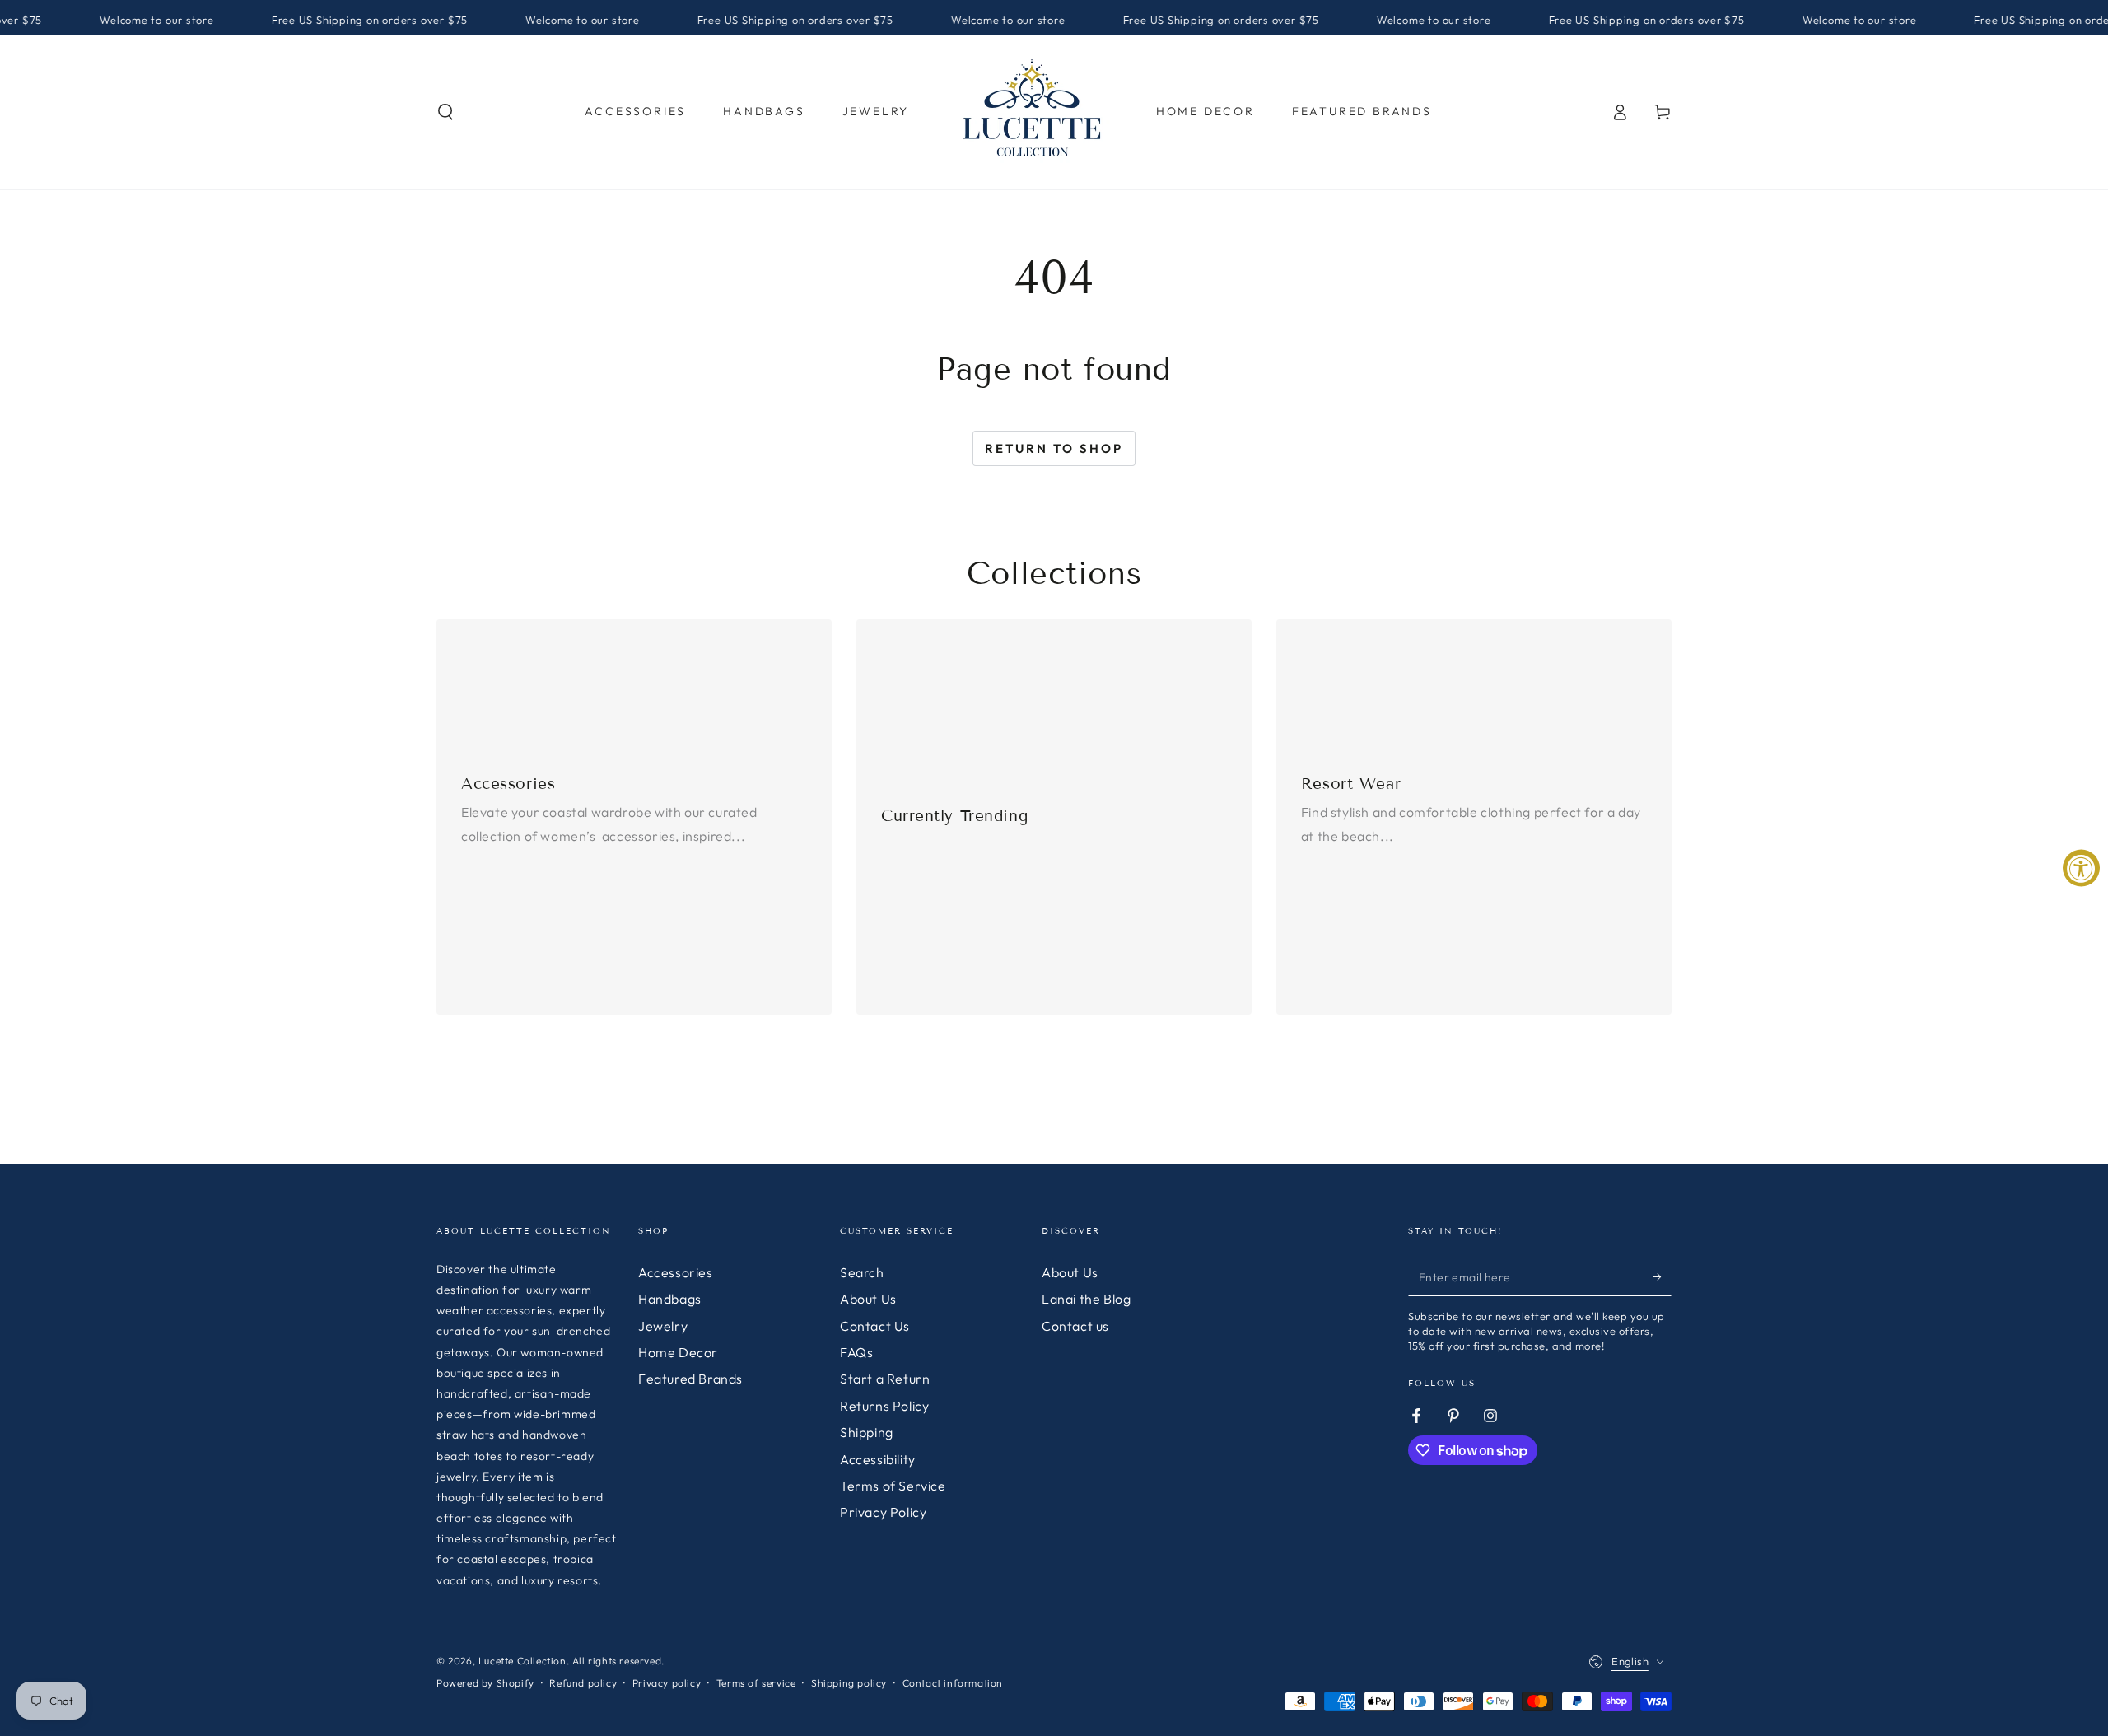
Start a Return (885, 1379)
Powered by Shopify (485, 1683)
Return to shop (1054, 448)
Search (862, 1272)
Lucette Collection (522, 1661)
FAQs (856, 1352)
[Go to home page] (1033, 112)
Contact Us (875, 1326)
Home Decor (678, 1352)
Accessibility (878, 1459)
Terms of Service (893, 1486)
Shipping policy (849, 1683)
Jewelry (663, 1326)
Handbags (670, 1299)
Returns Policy (884, 1406)
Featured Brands (690, 1379)
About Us (868, 1299)
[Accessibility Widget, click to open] (2081, 868)
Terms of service (756, 1683)
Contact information (953, 1683)
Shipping (867, 1432)
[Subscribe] (1662, 1277)
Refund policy (583, 1683)
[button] (445, 112)
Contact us (1075, 1326)
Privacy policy (667, 1683)
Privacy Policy (883, 1512)
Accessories (676, 1272)
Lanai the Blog (1086, 1299)
